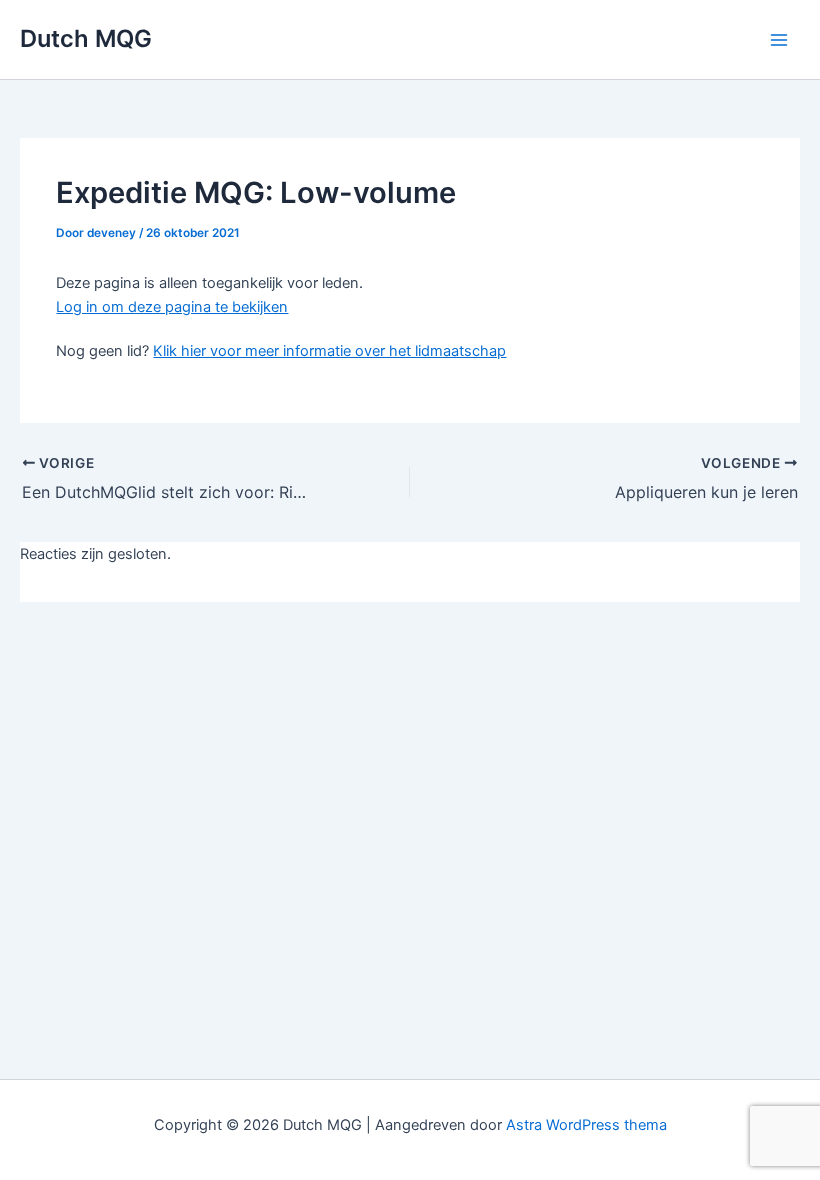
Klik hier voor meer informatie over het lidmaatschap (329, 351)
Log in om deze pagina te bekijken (172, 307)
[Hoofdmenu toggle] (779, 40)
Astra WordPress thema (586, 1125)
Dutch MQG (86, 38)
